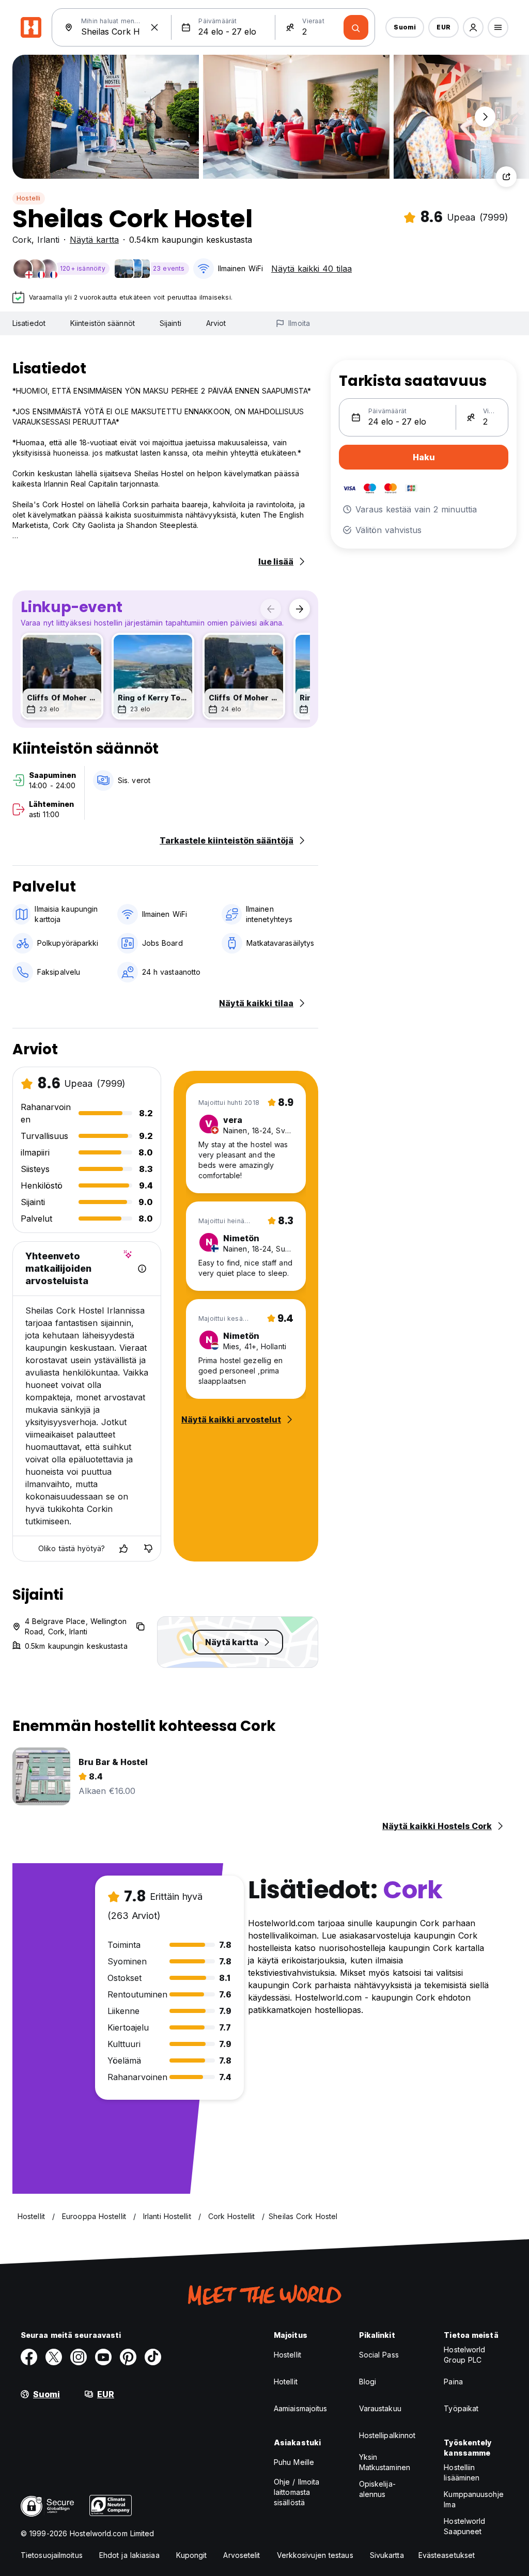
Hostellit (287, 2355)
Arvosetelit (242, 2555)
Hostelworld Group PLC (464, 2355)
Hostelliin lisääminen (462, 2472)
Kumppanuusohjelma (473, 2499)
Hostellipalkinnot (387, 2435)
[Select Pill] (473, 27)
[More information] (142, 1269)
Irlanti (48, 240)
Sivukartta (387, 2555)
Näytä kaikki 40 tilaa (312, 269)
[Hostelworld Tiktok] (153, 2357)
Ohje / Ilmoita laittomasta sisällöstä (297, 2492)
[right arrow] (300, 609)
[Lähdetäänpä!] (356, 27)
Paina (453, 2382)
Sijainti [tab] (170, 323)
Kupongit (192, 2555)
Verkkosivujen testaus (315, 2555)
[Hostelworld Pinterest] (128, 2357)
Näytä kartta (94, 240)
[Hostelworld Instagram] (79, 2357)
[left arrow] (271, 609)
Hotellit (286, 2382)
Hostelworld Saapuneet (464, 2526)
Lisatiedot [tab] (29, 323)
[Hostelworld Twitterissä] (54, 2357)
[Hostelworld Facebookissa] (29, 2357)
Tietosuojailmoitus (52, 2555)
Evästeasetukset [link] (447, 2555)
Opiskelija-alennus (377, 2489)
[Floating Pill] (485, 117)
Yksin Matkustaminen (385, 2462)
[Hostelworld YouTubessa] (103, 2357)
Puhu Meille (294, 2462)
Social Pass (379, 2355)
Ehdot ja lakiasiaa (129, 2555)
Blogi (368, 2382)
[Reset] (154, 27)
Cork (22, 240)
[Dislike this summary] (148, 1549)
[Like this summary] (123, 1549)
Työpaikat (461, 2408)
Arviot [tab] (216, 323)
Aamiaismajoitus (301, 2408)
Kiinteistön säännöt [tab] (103, 323)
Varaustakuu (380, 2408)
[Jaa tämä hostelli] (506, 177)
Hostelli (29, 198)
